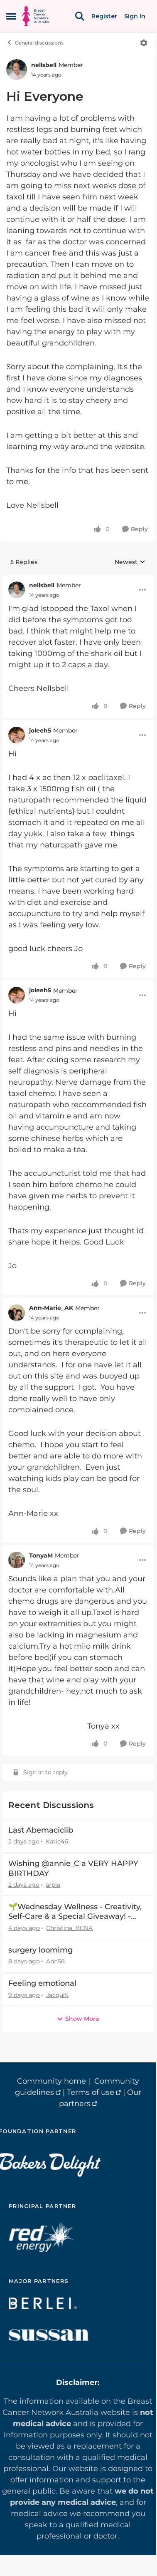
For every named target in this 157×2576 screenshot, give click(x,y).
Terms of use (91, 2092)
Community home (52, 2081)
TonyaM (41, 1555)
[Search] (80, 16)
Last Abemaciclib (41, 1830)
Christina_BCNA (69, 1928)
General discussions (39, 43)
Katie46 (57, 1841)
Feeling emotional (42, 1983)
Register (104, 16)
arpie (53, 1885)
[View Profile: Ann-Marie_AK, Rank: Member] (17, 1313)
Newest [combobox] (130, 562)
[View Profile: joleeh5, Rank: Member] (17, 735)
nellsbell (44, 65)
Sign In (135, 16)
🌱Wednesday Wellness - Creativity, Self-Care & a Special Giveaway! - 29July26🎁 (75, 1912)
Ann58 (55, 1961)
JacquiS (57, 1995)
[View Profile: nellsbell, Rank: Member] (17, 70)
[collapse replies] (78, 579)
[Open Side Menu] (11, 16)
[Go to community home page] (36, 16)
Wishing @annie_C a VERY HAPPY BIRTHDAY (73, 1868)
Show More (82, 2019)
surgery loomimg (40, 1950)
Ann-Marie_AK (51, 1308)
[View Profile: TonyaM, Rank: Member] (17, 1560)
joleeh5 (40, 730)
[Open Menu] (144, 43)
